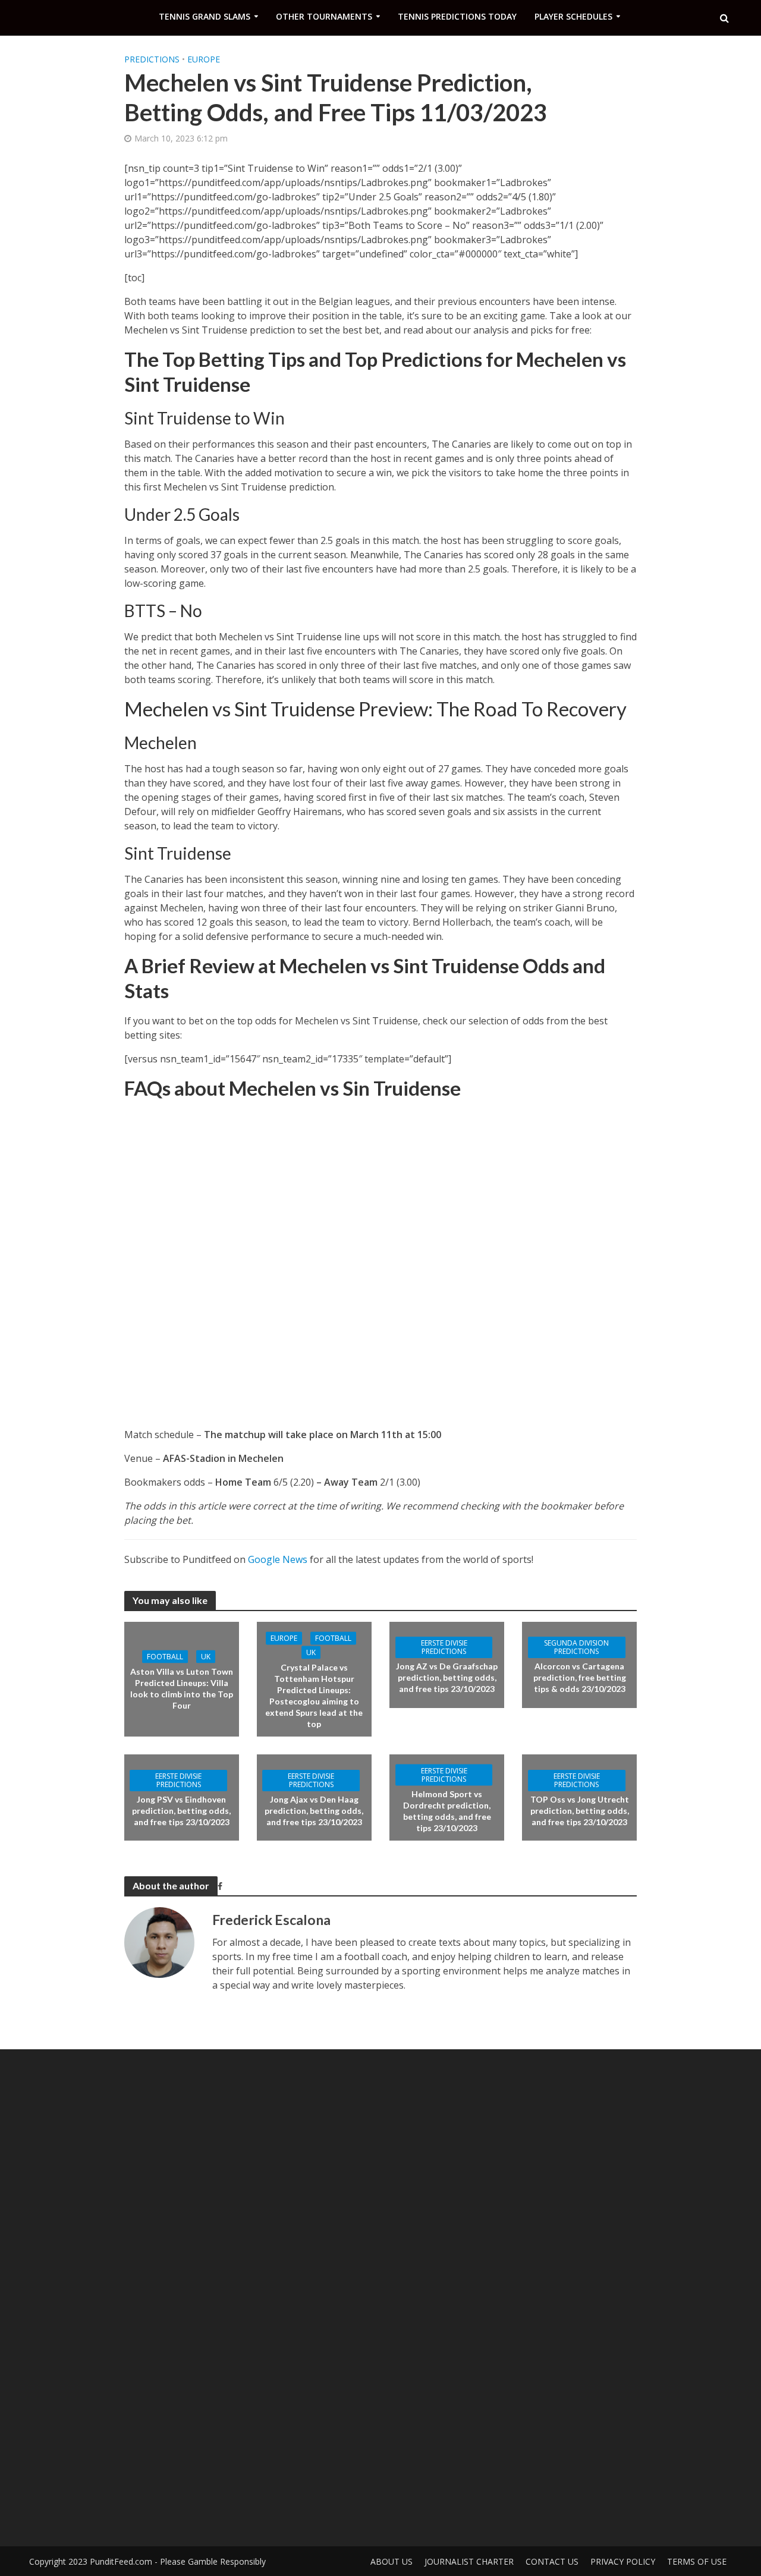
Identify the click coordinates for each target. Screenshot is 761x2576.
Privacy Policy (623, 2561)
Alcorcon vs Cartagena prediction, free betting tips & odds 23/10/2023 (580, 1677)
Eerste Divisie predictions (444, 1647)
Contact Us (552, 2561)
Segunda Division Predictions (576, 1647)
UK (206, 1656)
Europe (204, 59)
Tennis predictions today (457, 16)
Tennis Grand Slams (205, 16)
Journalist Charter (469, 2561)
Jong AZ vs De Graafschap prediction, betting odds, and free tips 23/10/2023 (447, 1677)
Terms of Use (697, 2561)
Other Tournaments (324, 16)
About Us (391, 2561)
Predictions (152, 59)
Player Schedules (573, 16)
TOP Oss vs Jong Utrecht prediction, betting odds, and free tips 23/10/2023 (580, 1811)
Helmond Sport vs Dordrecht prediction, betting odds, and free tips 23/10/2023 (447, 1810)
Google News (278, 1559)
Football (165, 1656)
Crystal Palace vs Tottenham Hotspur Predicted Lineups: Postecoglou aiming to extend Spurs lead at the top (314, 1695)
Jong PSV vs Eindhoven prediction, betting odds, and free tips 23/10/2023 (181, 1811)
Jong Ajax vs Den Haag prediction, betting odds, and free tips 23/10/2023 (314, 1811)
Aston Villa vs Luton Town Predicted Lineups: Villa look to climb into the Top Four (182, 1688)
